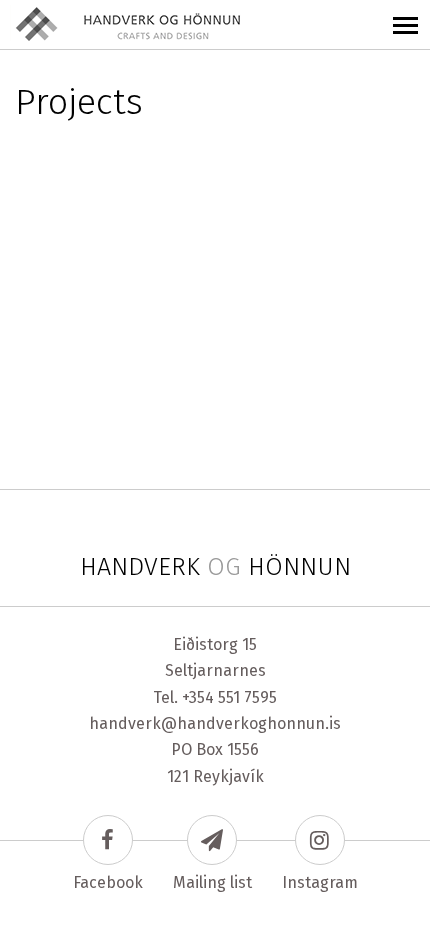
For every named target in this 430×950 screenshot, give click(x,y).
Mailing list (212, 882)
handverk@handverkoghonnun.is (215, 723)
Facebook (108, 882)
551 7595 (247, 697)
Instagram (320, 882)
